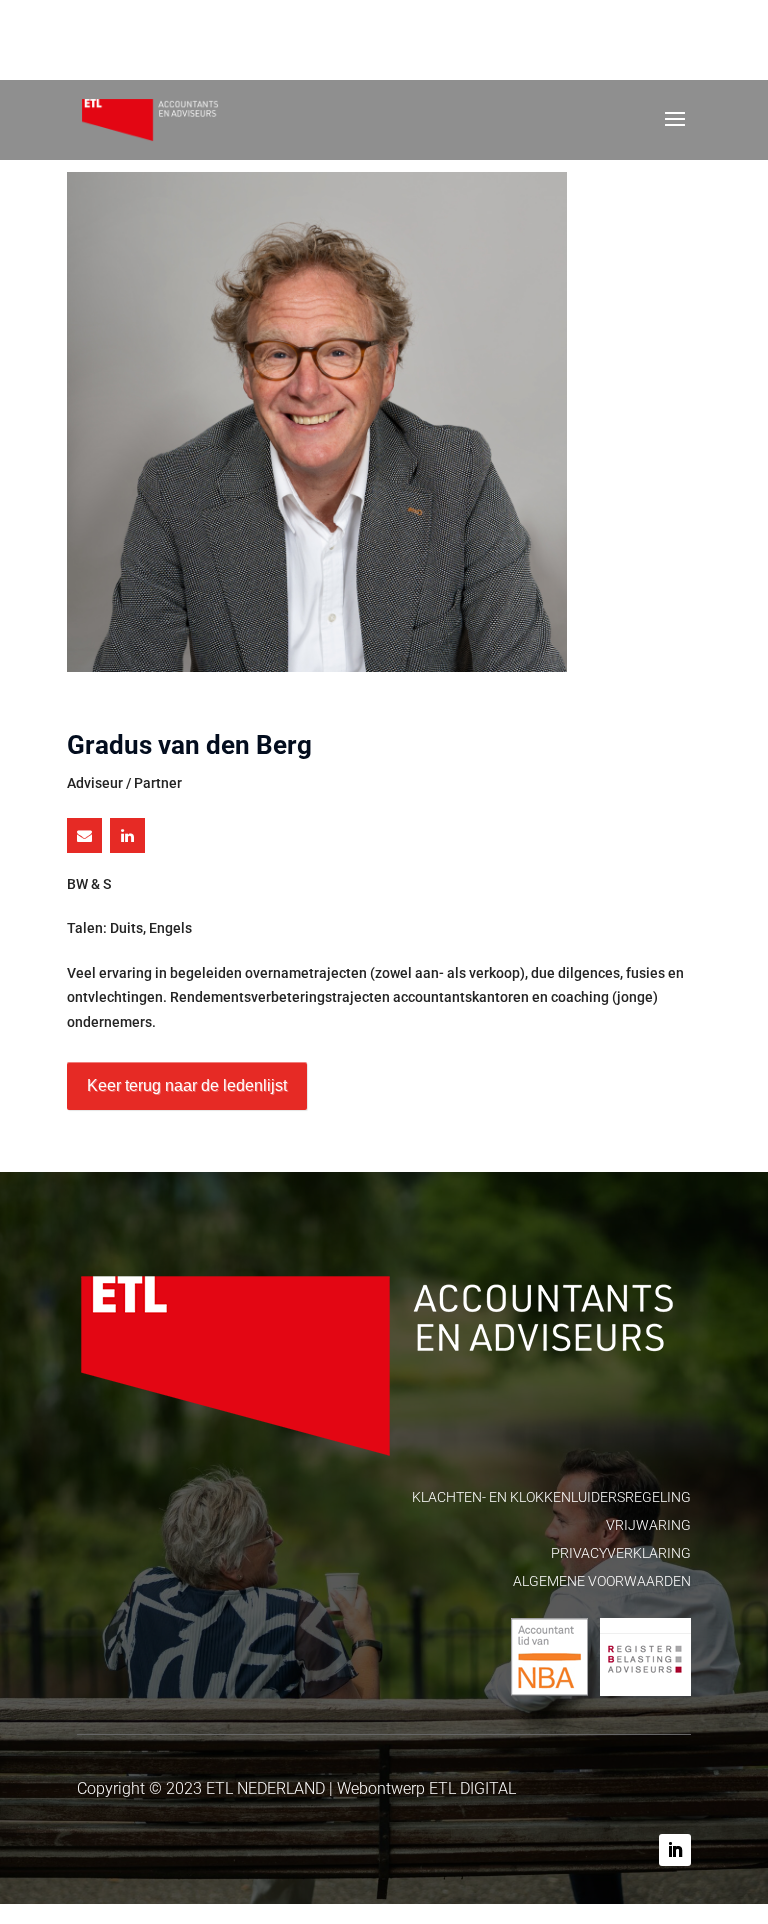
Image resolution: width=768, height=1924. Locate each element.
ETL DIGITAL (472, 1788)
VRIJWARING (648, 1525)
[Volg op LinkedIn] (675, 1850)
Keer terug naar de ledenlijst (187, 1085)
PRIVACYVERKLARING (621, 1553)
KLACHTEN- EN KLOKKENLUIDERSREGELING (551, 1497)
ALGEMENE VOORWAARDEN (602, 1581)
